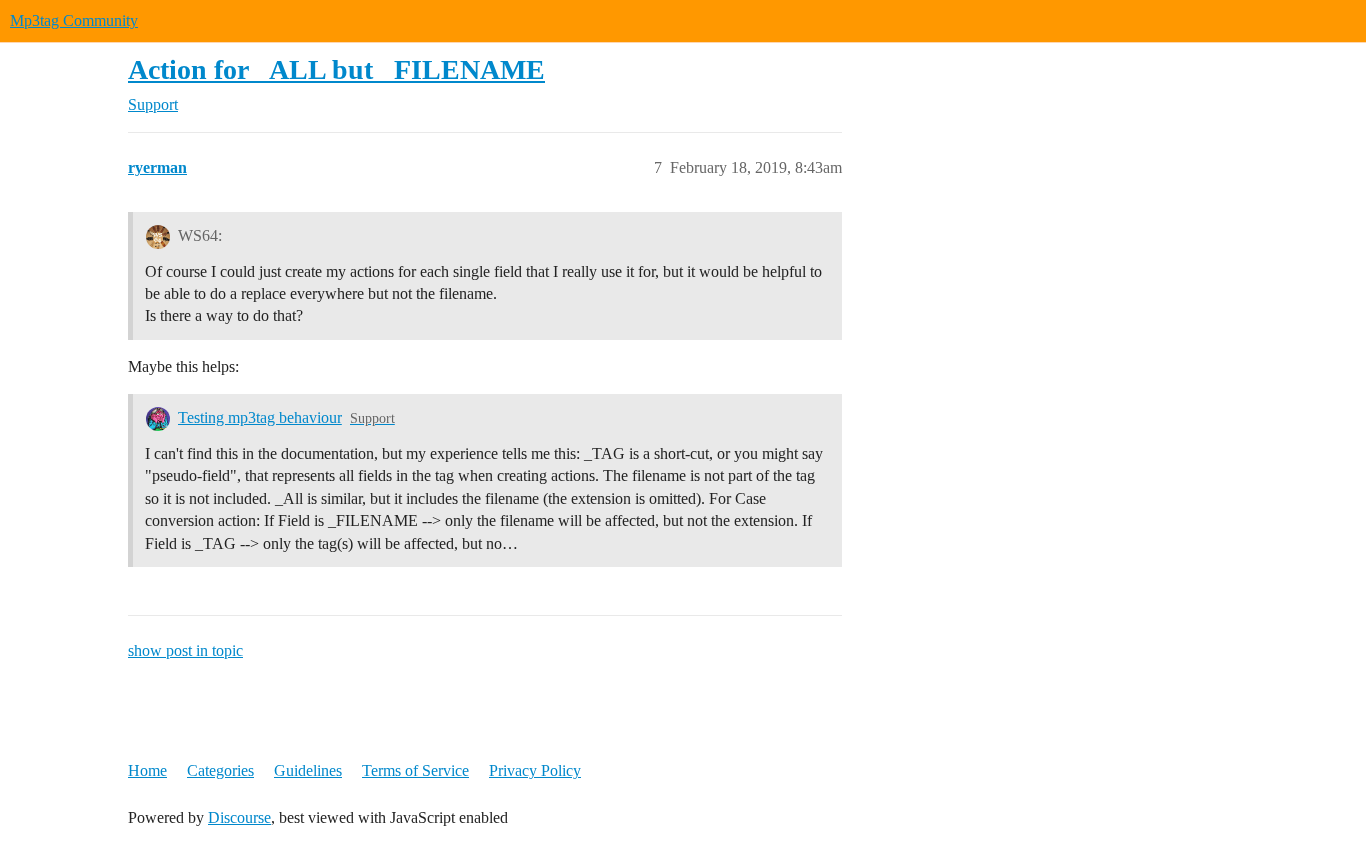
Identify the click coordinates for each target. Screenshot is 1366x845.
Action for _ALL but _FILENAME (336, 69)
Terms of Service (415, 770)
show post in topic (185, 650)
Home (147, 770)
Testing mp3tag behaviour (260, 417)
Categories (220, 770)
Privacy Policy (535, 770)
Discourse (239, 817)
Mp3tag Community (74, 20)
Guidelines (308, 770)
